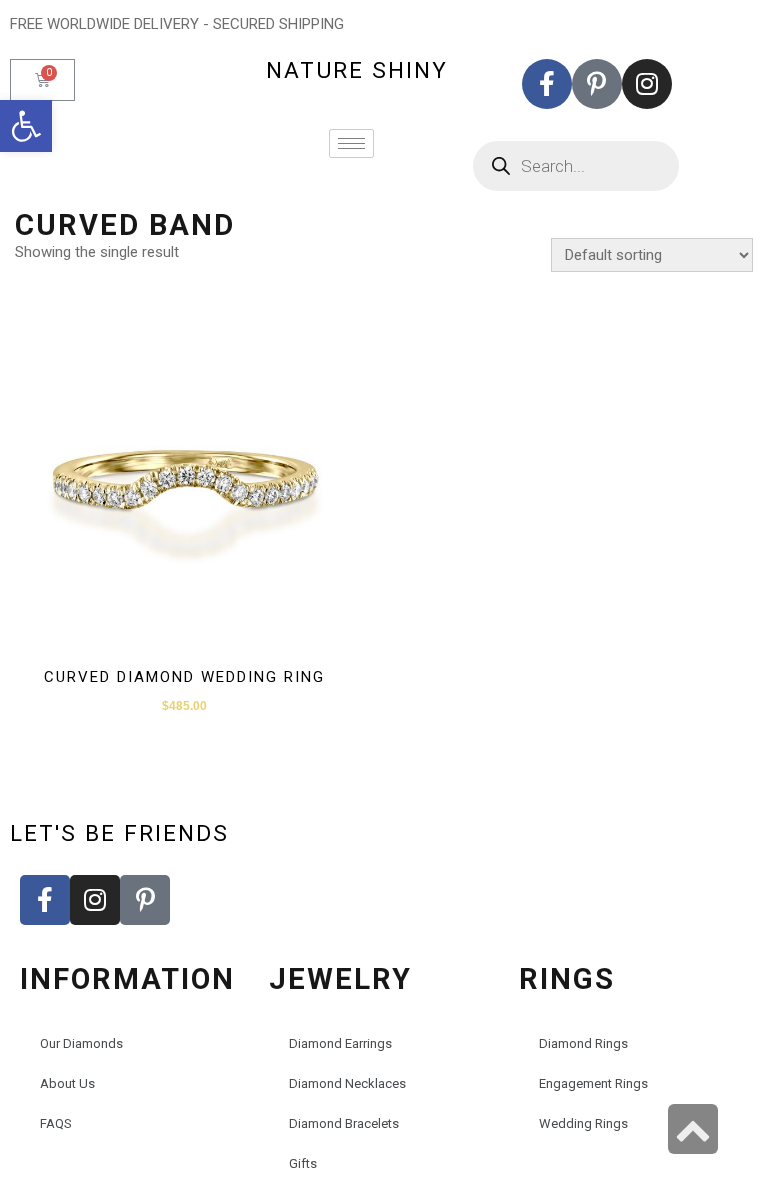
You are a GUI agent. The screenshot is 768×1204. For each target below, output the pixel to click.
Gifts (303, 1163)
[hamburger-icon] (351, 143)
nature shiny (357, 70)
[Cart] (42, 80)
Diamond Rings (583, 1043)
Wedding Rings (583, 1123)
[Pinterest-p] (597, 84)
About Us (67, 1083)
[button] (26, 126)
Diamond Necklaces (347, 1083)
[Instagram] (647, 84)
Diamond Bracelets (344, 1123)
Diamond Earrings (340, 1043)
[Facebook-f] (547, 84)
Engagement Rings (593, 1083)
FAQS (56, 1123)
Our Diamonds (81, 1043)
